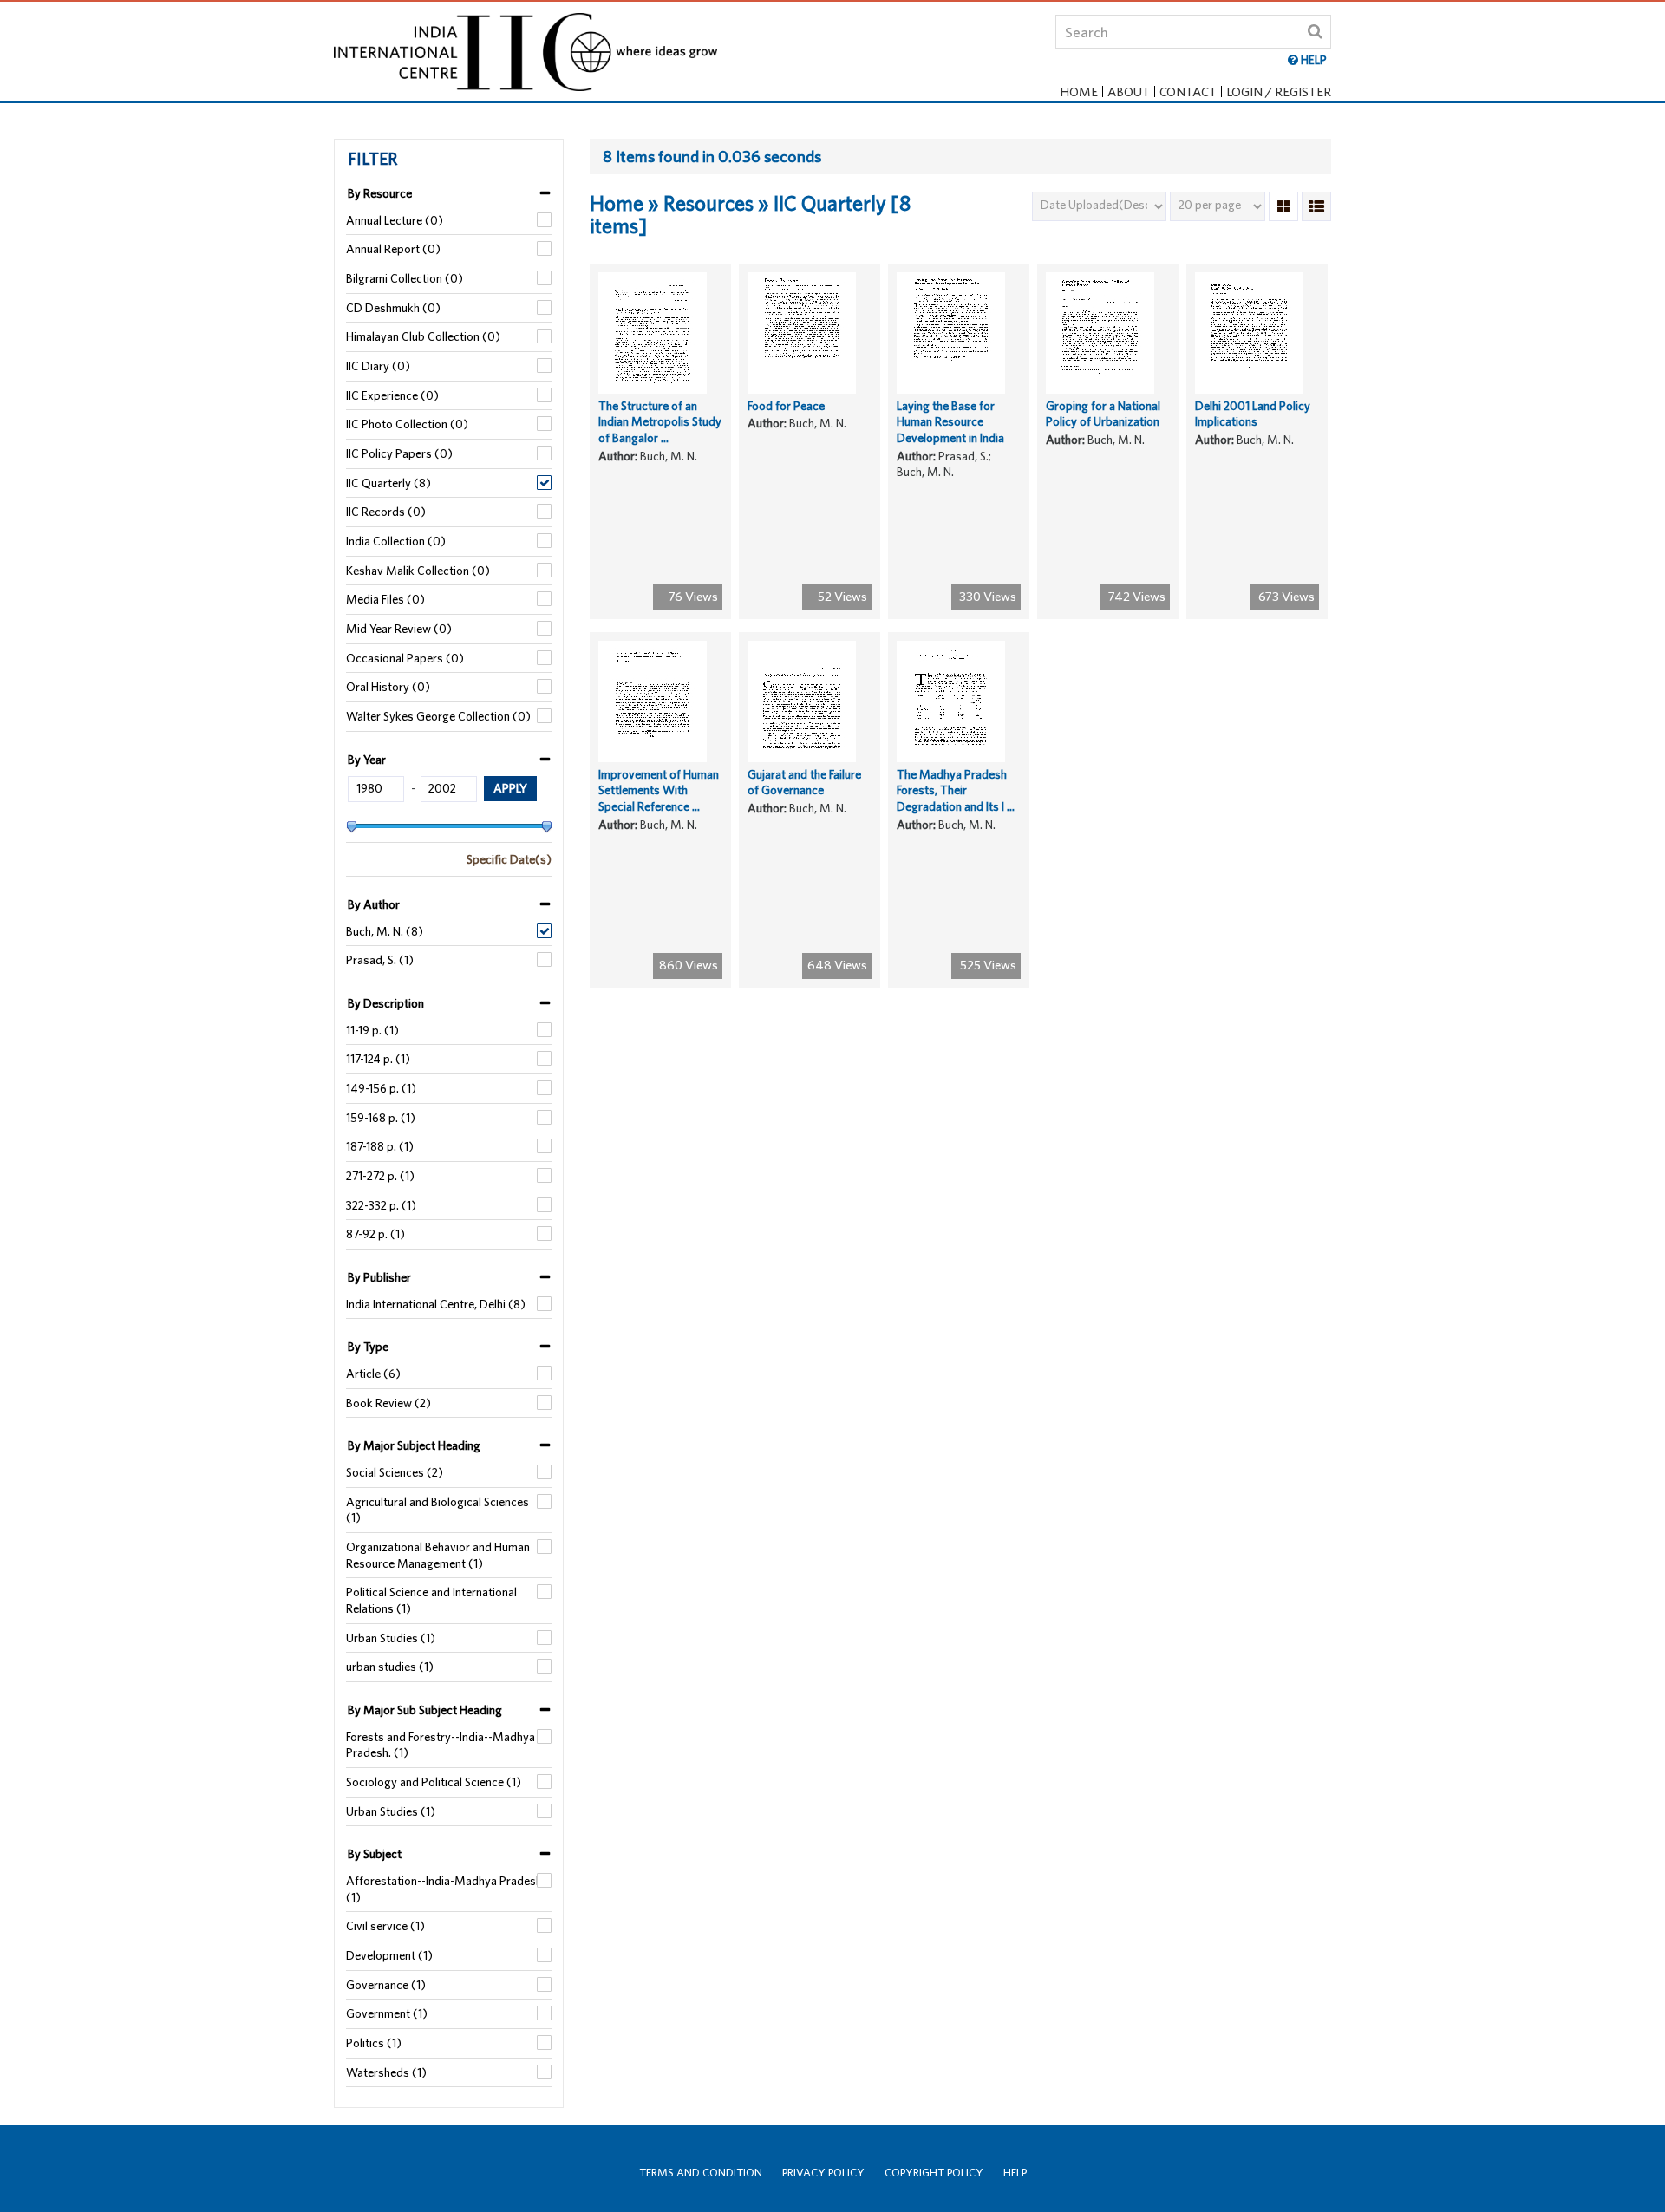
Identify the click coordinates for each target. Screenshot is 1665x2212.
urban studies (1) (390, 1667)
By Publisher (379, 1277)
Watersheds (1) (386, 2072)
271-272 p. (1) (380, 1176)
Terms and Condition (701, 2173)
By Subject (375, 1854)
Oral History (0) (388, 687)
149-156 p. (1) (381, 1088)
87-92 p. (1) (375, 1234)
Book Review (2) (388, 1403)
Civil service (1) (385, 1926)
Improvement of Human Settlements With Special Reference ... (659, 790)
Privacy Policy (823, 2173)
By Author (374, 904)
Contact (1188, 91)
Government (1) (387, 2013)
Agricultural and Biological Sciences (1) (437, 1510)
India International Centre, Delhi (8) (436, 1304)
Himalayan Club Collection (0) (423, 336)
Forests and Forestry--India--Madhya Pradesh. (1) (441, 1745)
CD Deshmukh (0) (393, 308)
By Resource (380, 193)
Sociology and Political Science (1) (434, 1782)
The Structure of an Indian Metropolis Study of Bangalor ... (660, 422)
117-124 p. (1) (378, 1059)
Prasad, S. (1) (380, 960)
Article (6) (373, 1374)
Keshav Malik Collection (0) (418, 571)
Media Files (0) (385, 599)
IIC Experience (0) (392, 395)
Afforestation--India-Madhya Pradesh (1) (444, 1889)
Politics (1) (374, 2043)
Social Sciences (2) (395, 1472)
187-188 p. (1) (380, 1146)
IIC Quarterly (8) (388, 483)
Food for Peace (786, 406)
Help (1015, 2173)
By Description (386, 1003)
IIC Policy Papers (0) (399, 453)
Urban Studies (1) (391, 1638)
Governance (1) (386, 1985)
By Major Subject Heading (414, 1445)
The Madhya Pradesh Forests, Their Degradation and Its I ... (956, 790)
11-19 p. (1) (372, 1030)
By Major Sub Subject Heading (425, 1710)
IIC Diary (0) (378, 366)
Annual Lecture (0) (395, 220)
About (1129, 91)
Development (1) (389, 1955)
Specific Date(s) (509, 859)
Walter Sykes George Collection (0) (438, 716)
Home (1079, 91)
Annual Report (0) (393, 249)
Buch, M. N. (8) (385, 931)
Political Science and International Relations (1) (431, 1600)
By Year (367, 760)
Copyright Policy (934, 2173)
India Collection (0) (396, 541)
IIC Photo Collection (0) (407, 424)
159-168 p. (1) (381, 1118)
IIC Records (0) (386, 512)
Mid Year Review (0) (399, 629)
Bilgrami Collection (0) (405, 278)
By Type (368, 1347)
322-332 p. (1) (381, 1205)
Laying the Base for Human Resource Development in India (950, 422)
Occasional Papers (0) (405, 658)
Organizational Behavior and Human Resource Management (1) (438, 1555)
